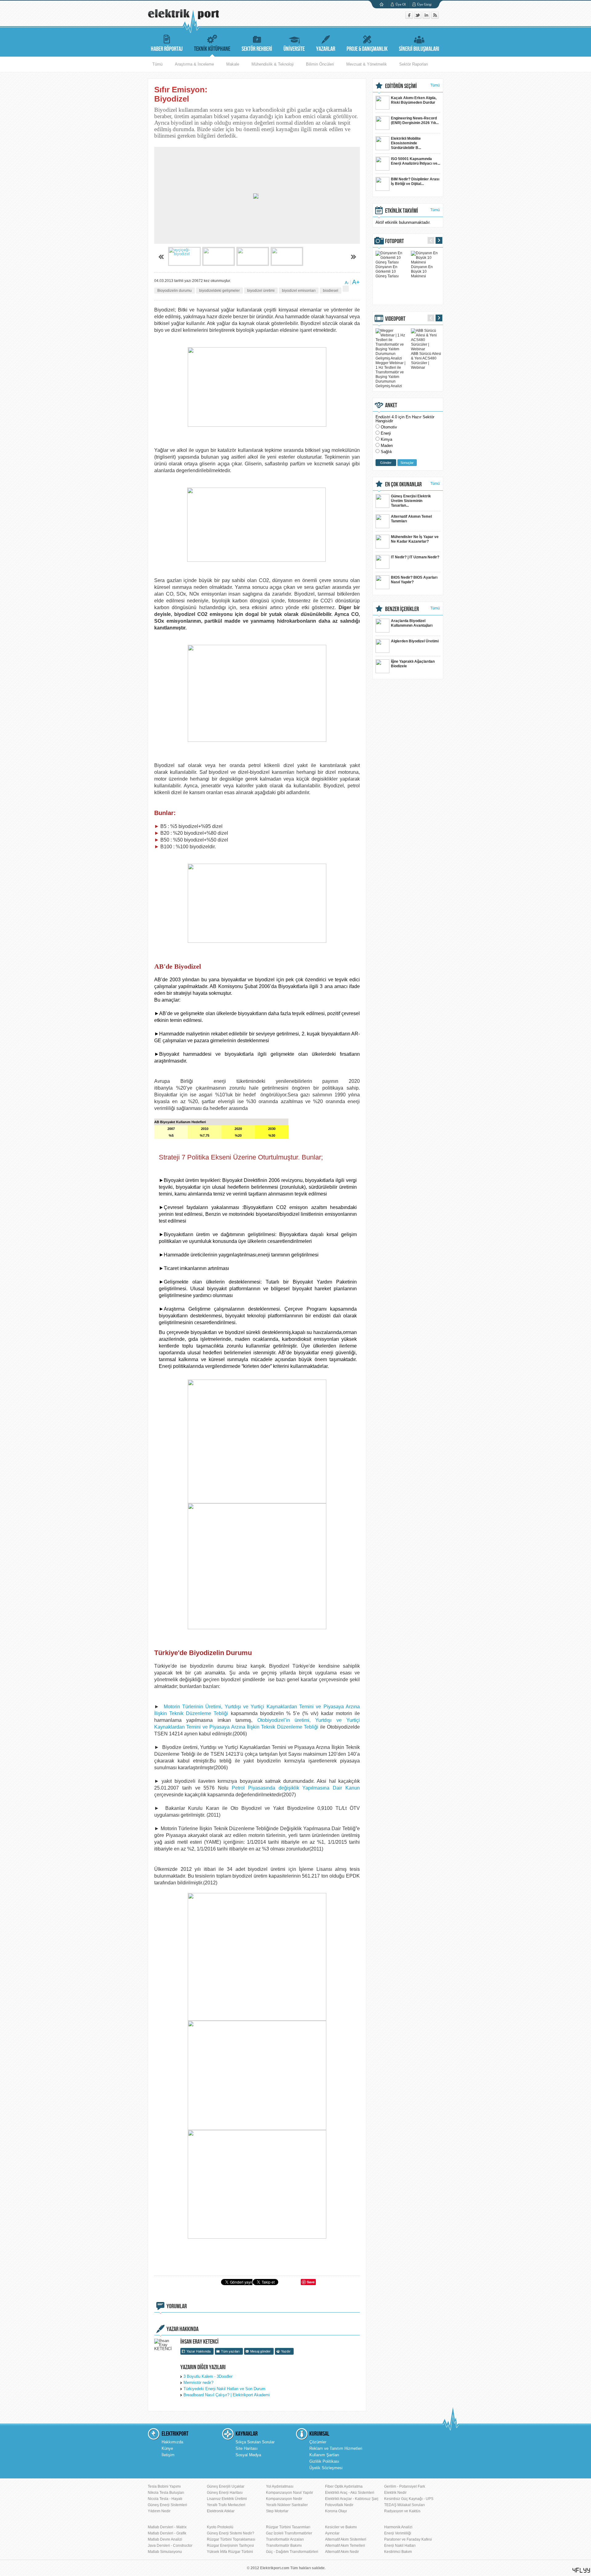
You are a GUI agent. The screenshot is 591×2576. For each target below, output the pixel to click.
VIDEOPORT (395, 319)
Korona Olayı (336, 2511)
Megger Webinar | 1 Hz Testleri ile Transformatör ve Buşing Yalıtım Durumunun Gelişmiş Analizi (390, 374)
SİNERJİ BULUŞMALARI (419, 49)
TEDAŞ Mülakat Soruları (404, 2505)
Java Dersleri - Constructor (170, 2546)
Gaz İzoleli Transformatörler (289, 2533)
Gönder (386, 463)
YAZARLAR (326, 49)
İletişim (168, 2455)
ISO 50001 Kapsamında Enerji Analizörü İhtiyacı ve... (416, 161)
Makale (233, 64)
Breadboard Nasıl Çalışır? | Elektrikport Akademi (227, 2395)
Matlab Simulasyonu (165, 2552)
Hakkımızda (172, 2442)
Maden (387, 446)
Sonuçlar (407, 463)
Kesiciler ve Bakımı (341, 2527)
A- (347, 283)
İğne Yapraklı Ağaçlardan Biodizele (413, 664)
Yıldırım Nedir (159, 2511)
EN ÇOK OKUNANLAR (403, 484)
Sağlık (386, 452)
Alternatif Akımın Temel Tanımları (411, 519)
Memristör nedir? (198, 2383)
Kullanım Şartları (324, 2455)
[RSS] (435, 17)
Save (311, 2282)
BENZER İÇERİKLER (402, 609)
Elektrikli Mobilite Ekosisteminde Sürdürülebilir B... (406, 143)
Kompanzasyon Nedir (284, 2499)
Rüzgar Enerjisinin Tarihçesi (230, 2546)
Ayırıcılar (332, 2533)
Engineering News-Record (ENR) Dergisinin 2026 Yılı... (415, 121)
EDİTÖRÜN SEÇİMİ (401, 86)
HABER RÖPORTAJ (167, 49)
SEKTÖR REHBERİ (257, 49)
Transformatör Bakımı (284, 2546)
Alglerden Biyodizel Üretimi (415, 641)
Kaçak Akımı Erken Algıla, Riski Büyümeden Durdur (414, 100)
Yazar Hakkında (199, 2351)
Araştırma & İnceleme (194, 64)
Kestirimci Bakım (398, 2552)
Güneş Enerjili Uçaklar (226, 2486)
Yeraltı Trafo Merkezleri (226, 2505)
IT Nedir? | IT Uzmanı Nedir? (415, 557)
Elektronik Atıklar (221, 2511)
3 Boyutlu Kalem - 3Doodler (208, 2376)
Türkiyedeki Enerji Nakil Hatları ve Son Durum (224, 2389)
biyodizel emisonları (299, 291)
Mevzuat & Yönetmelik (367, 64)
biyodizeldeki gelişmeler (219, 291)
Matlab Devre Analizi (165, 2539)
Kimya (386, 439)
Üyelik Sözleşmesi (326, 2468)
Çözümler (318, 2442)
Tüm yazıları (230, 2351)
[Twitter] (418, 17)
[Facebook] (410, 17)
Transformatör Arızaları (285, 2539)
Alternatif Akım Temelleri (345, 2546)
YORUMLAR (177, 2306)
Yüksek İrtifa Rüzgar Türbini (230, 2552)
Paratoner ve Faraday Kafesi (408, 2539)
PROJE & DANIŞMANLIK (367, 49)
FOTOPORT (394, 241)
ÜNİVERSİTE (294, 49)
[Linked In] (427, 17)
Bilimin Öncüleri (320, 64)
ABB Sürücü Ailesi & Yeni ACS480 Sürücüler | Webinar (426, 361)
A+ (356, 282)
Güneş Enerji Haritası (225, 2493)
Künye (167, 2448)
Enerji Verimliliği (398, 2533)
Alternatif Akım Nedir (342, 2552)
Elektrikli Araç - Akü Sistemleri (350, 2493)
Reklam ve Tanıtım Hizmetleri (336, 2448)
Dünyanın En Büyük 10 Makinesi (422, 271)
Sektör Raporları (414, 64)
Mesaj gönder (260, 2351)
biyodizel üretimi (261, 291)
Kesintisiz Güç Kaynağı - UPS (409, 2499)
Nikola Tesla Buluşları (166, 2493)
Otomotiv (389, 427)
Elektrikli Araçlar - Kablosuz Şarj (352, 2499)
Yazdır (286, 2351)
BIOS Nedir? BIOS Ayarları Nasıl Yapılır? (414, 580)
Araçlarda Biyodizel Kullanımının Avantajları (412, 623)
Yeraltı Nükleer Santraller (287, 2505)
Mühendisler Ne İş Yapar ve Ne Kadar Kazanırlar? (415, 539)
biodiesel (331, 291)
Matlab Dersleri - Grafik (167, 2533)
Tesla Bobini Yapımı (164, 2486)
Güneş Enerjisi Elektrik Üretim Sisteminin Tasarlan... (411, 501)
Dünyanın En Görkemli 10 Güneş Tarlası (387, 271)
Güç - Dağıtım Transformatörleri (292, 2552)
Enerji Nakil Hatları (400, 2546)
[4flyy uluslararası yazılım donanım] (581, 2570)
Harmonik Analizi (398, 2527)
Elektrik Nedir (395, 2493)
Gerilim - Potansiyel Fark (405, 2486)
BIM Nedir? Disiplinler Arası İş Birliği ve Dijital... (415, 181)
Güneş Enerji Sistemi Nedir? (231, 2533)
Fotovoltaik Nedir (339, 2505)
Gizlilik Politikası (324, 2461)
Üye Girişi (424, 4)
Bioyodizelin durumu (175, 291)
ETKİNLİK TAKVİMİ (402, 211)
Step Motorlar (277, 2511)
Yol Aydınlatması (280, 2486)
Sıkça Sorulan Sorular (255, 2442)
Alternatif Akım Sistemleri (346, 2539)
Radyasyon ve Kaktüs (402, 2511)
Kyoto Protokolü (220, 2527)
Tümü (157, 64)
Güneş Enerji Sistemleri (167, 2505)
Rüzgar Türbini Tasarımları (288, 2527)
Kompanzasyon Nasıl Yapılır (289, 2493)
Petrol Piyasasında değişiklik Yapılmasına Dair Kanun (296, 1788)
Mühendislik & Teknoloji (273, 64)
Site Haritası (247, 2448)
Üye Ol (401, 4)
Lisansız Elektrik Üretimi (227, 2499)
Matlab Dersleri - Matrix (167, 2527)
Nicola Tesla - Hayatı (165, 2499)
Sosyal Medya (248, 2455)
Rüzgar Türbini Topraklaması (231, 2539)
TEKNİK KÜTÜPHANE (212, 49)
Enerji (386, 433)
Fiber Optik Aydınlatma (344, 2486)
